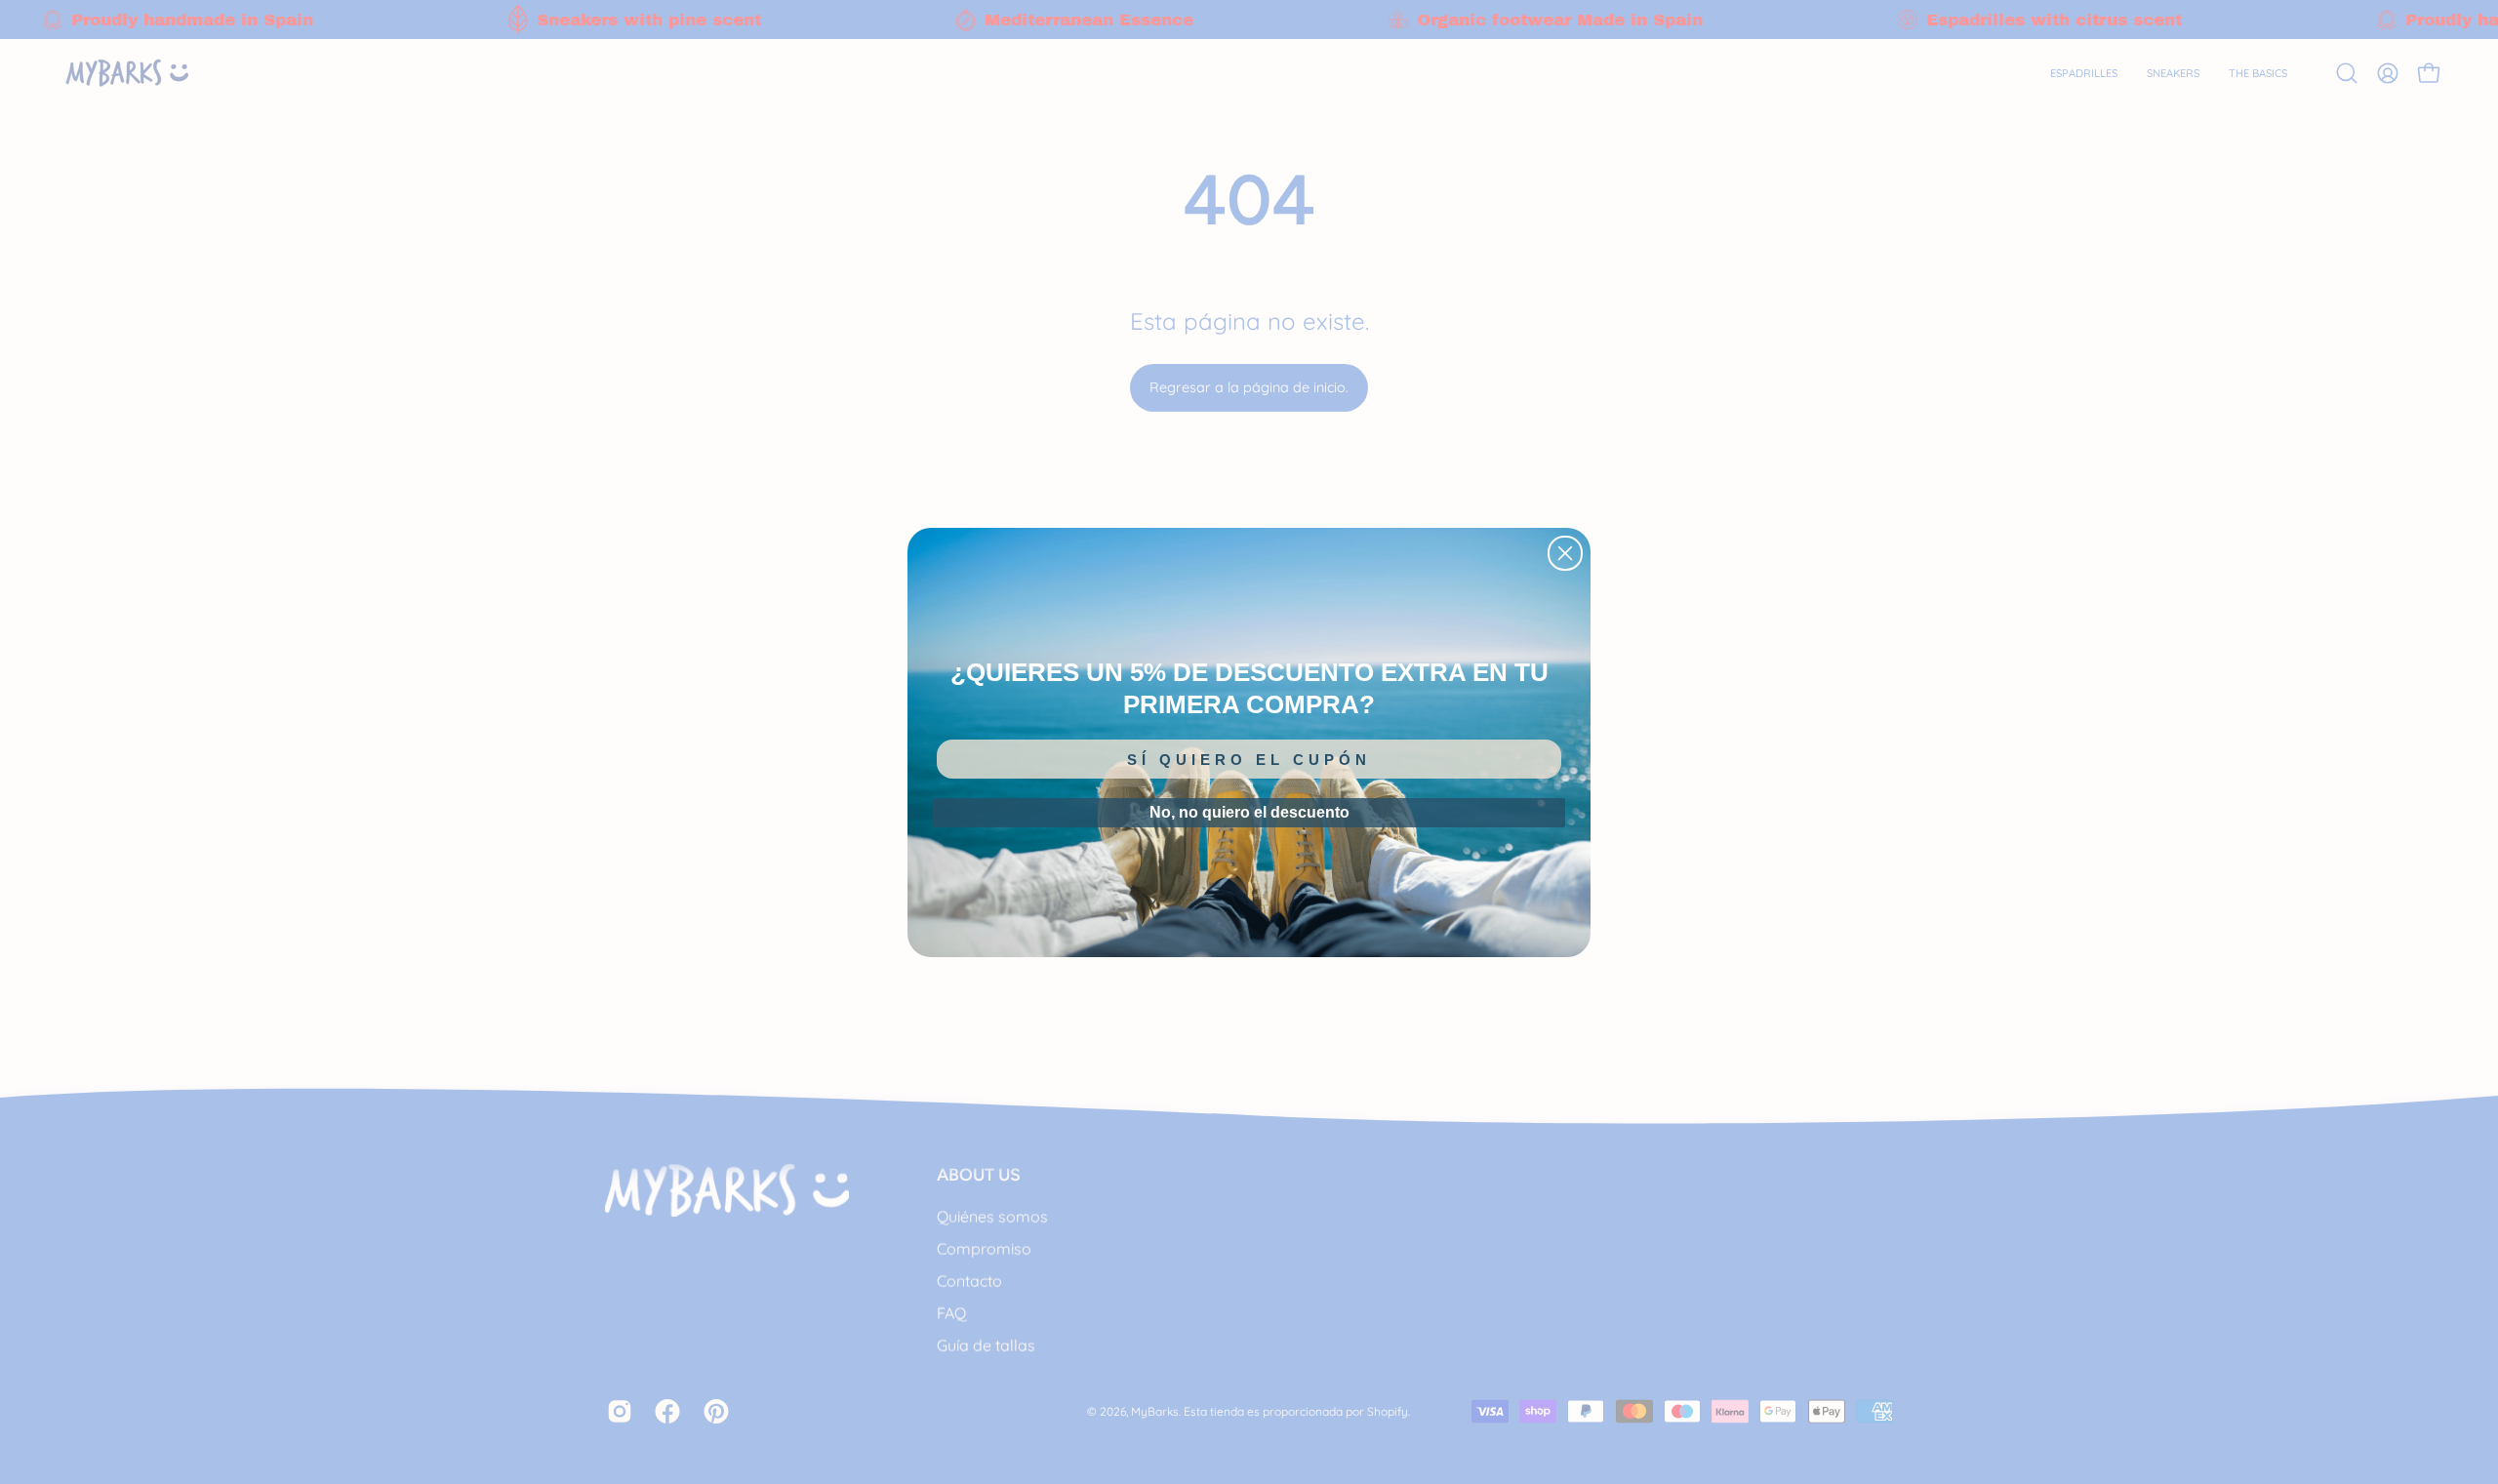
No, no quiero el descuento (1249, 812)
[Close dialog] (1565, 553)
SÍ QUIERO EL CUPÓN (1249, 760)
